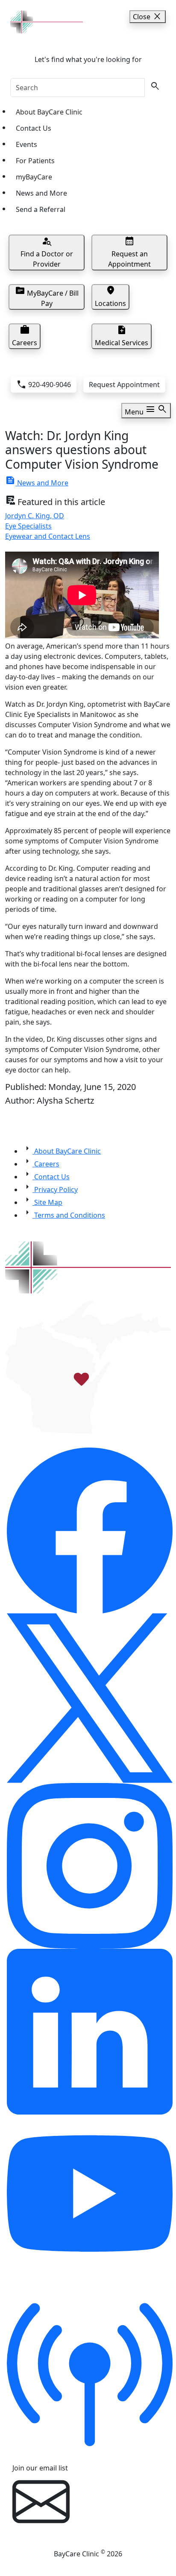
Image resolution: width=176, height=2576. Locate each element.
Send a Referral (41, 209)
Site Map (47, 1202)
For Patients (35, 161)
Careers (46, 1164)
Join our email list (40, 2468)
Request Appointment (124, 385)
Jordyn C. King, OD (35, 516)
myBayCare (34, 177)
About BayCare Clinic (49, 112)
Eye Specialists (28, 526)
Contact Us (34, 128)
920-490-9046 (44, 385)
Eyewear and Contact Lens (48, 536)
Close (148, 17)
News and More (41, 193)
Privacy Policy (55, 1190)
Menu (146, 410)
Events (26, 144)
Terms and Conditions (69, 1215)
